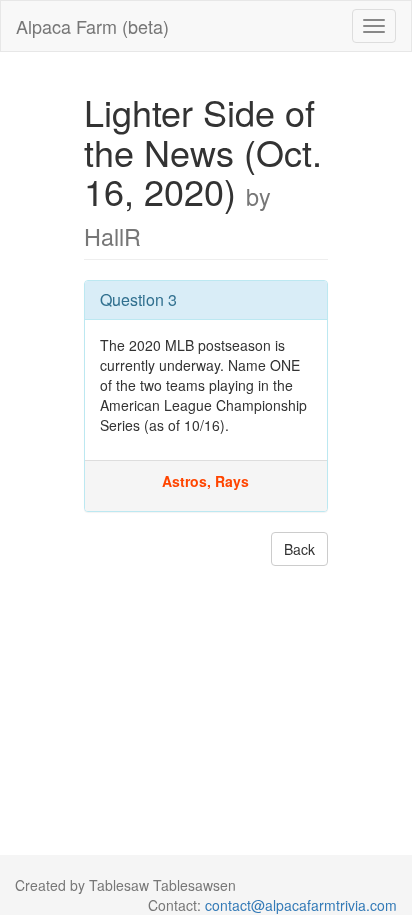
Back (299, 549)
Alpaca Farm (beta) (92, 26)
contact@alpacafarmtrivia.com (301, 905)
